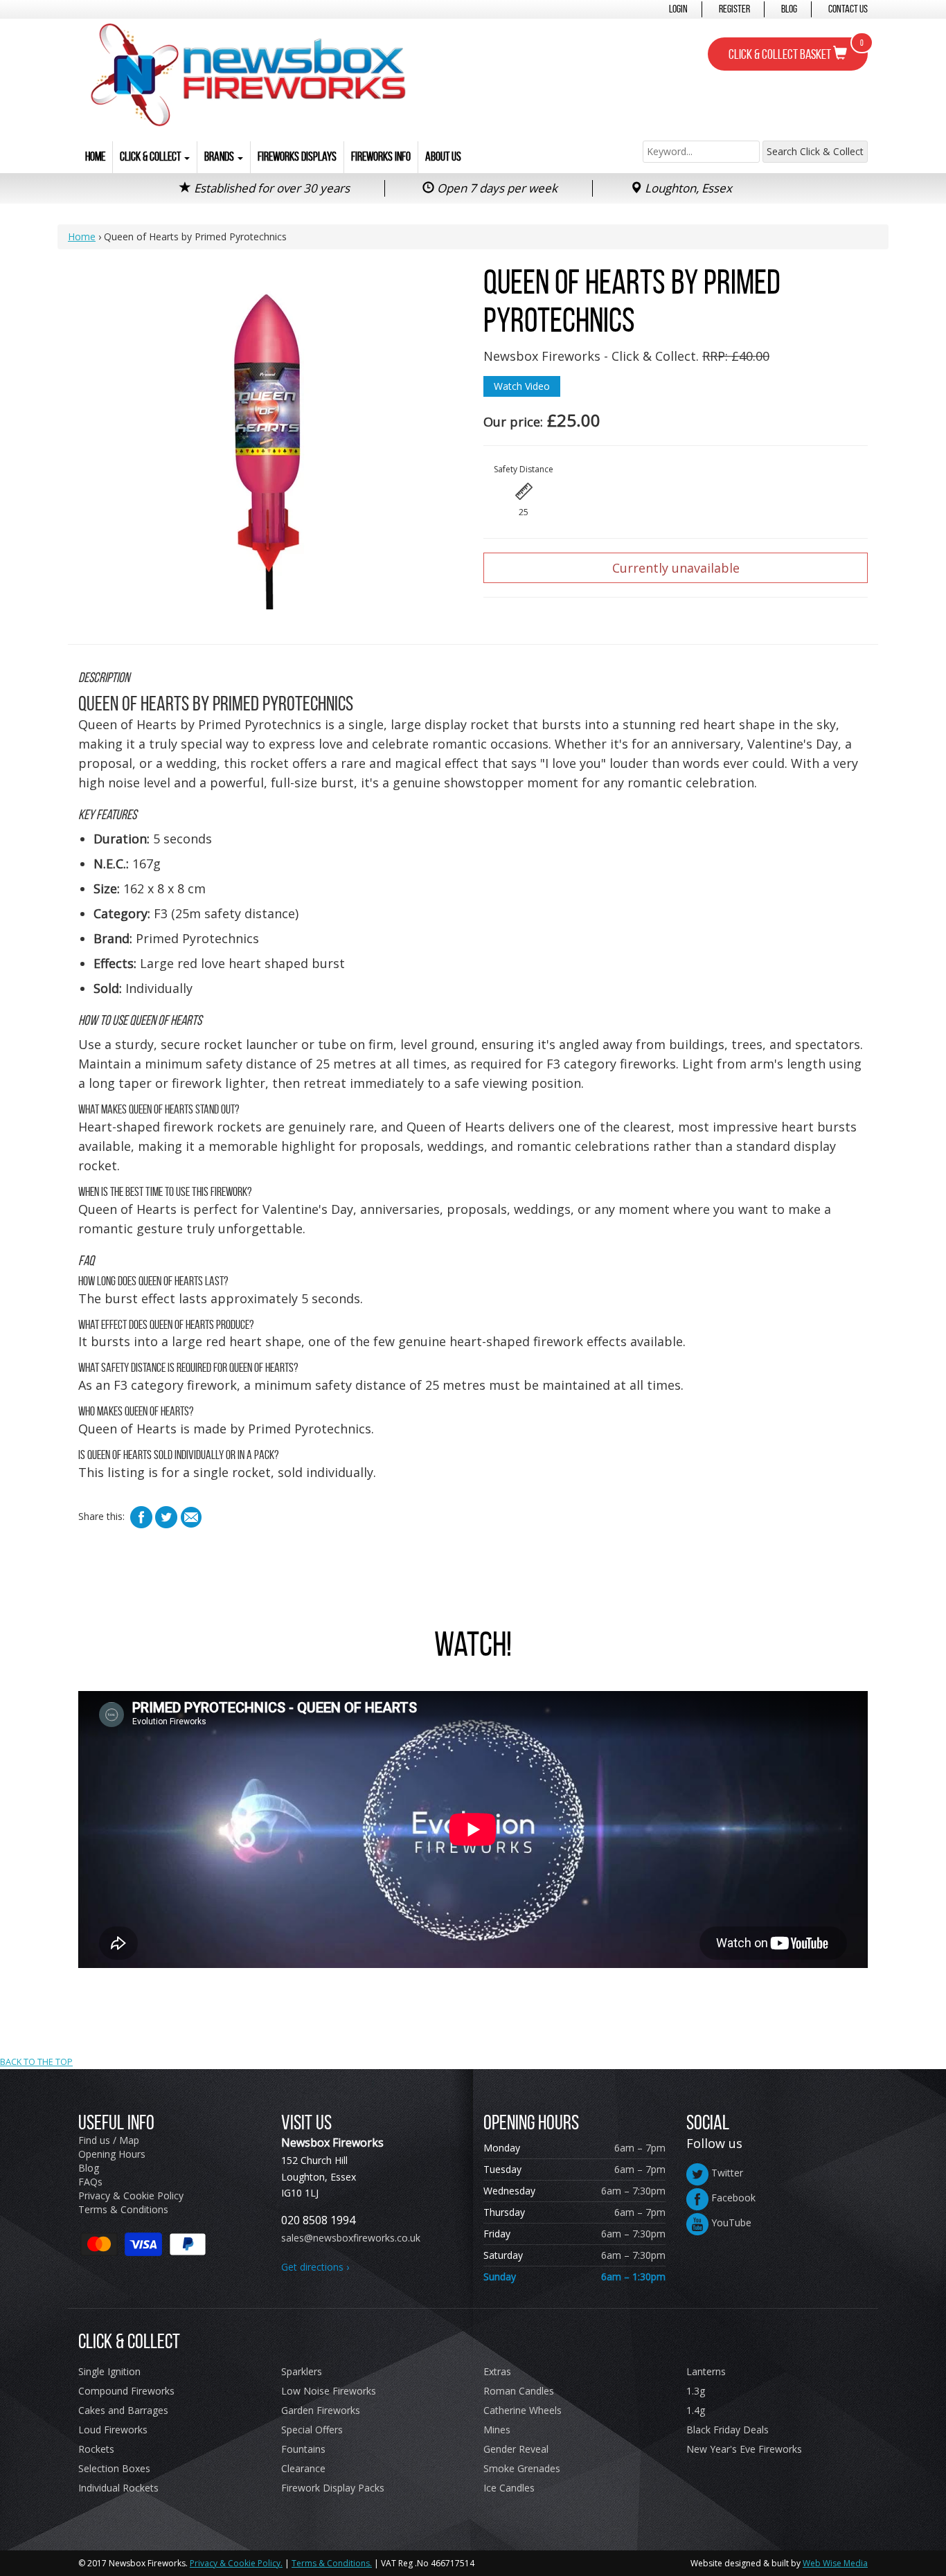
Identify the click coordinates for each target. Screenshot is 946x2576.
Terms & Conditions (123, 2209)
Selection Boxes (114, 2468)
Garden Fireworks (321, 2410)
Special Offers (312, 2430)
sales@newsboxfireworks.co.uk (351, 2238)
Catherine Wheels (523, 2410)
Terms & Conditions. (332, 2563)
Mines (497, 2430)
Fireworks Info (381, 156)
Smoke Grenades (522, 2468)
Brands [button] (220, 156)
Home (95, 156)
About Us (443, 156)
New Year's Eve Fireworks (744, 2449)
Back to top (473, 1978)
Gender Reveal (516, 2449)
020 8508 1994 (318, 2220)
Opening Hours (112, 2154)
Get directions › (315, 2267)
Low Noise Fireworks (329, 2391)
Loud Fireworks (113, 2430)
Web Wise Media (835, 2563)
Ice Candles (509, 2488)
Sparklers (302, 2371)
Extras (497, 2371)
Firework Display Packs (333, 2488)
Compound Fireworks (126, 2391)
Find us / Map (109, 2140)
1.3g (696, 2391)
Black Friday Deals (728, 2430)
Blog (789, 9)
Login (678, 9)
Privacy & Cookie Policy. (236, 2563)
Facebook (732, 2198)
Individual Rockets (118, 2488)
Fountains (303, 2449)
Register (734, 9)
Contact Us (848, 9)
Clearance (303, 2468)
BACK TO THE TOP (36, 2062)
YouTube (730, 2222)
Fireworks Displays (297, 156)
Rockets (96, 2449)
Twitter (726, 2173)
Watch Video (522, 386)
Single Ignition (109, 2371)
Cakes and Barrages (123, 2410)
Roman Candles (519, 2391)
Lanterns (706, 2371)
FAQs (90, 2182)
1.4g (696, 2410)
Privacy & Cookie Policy (131, 2195)
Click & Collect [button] (151, 156)
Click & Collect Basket (796, 50)
